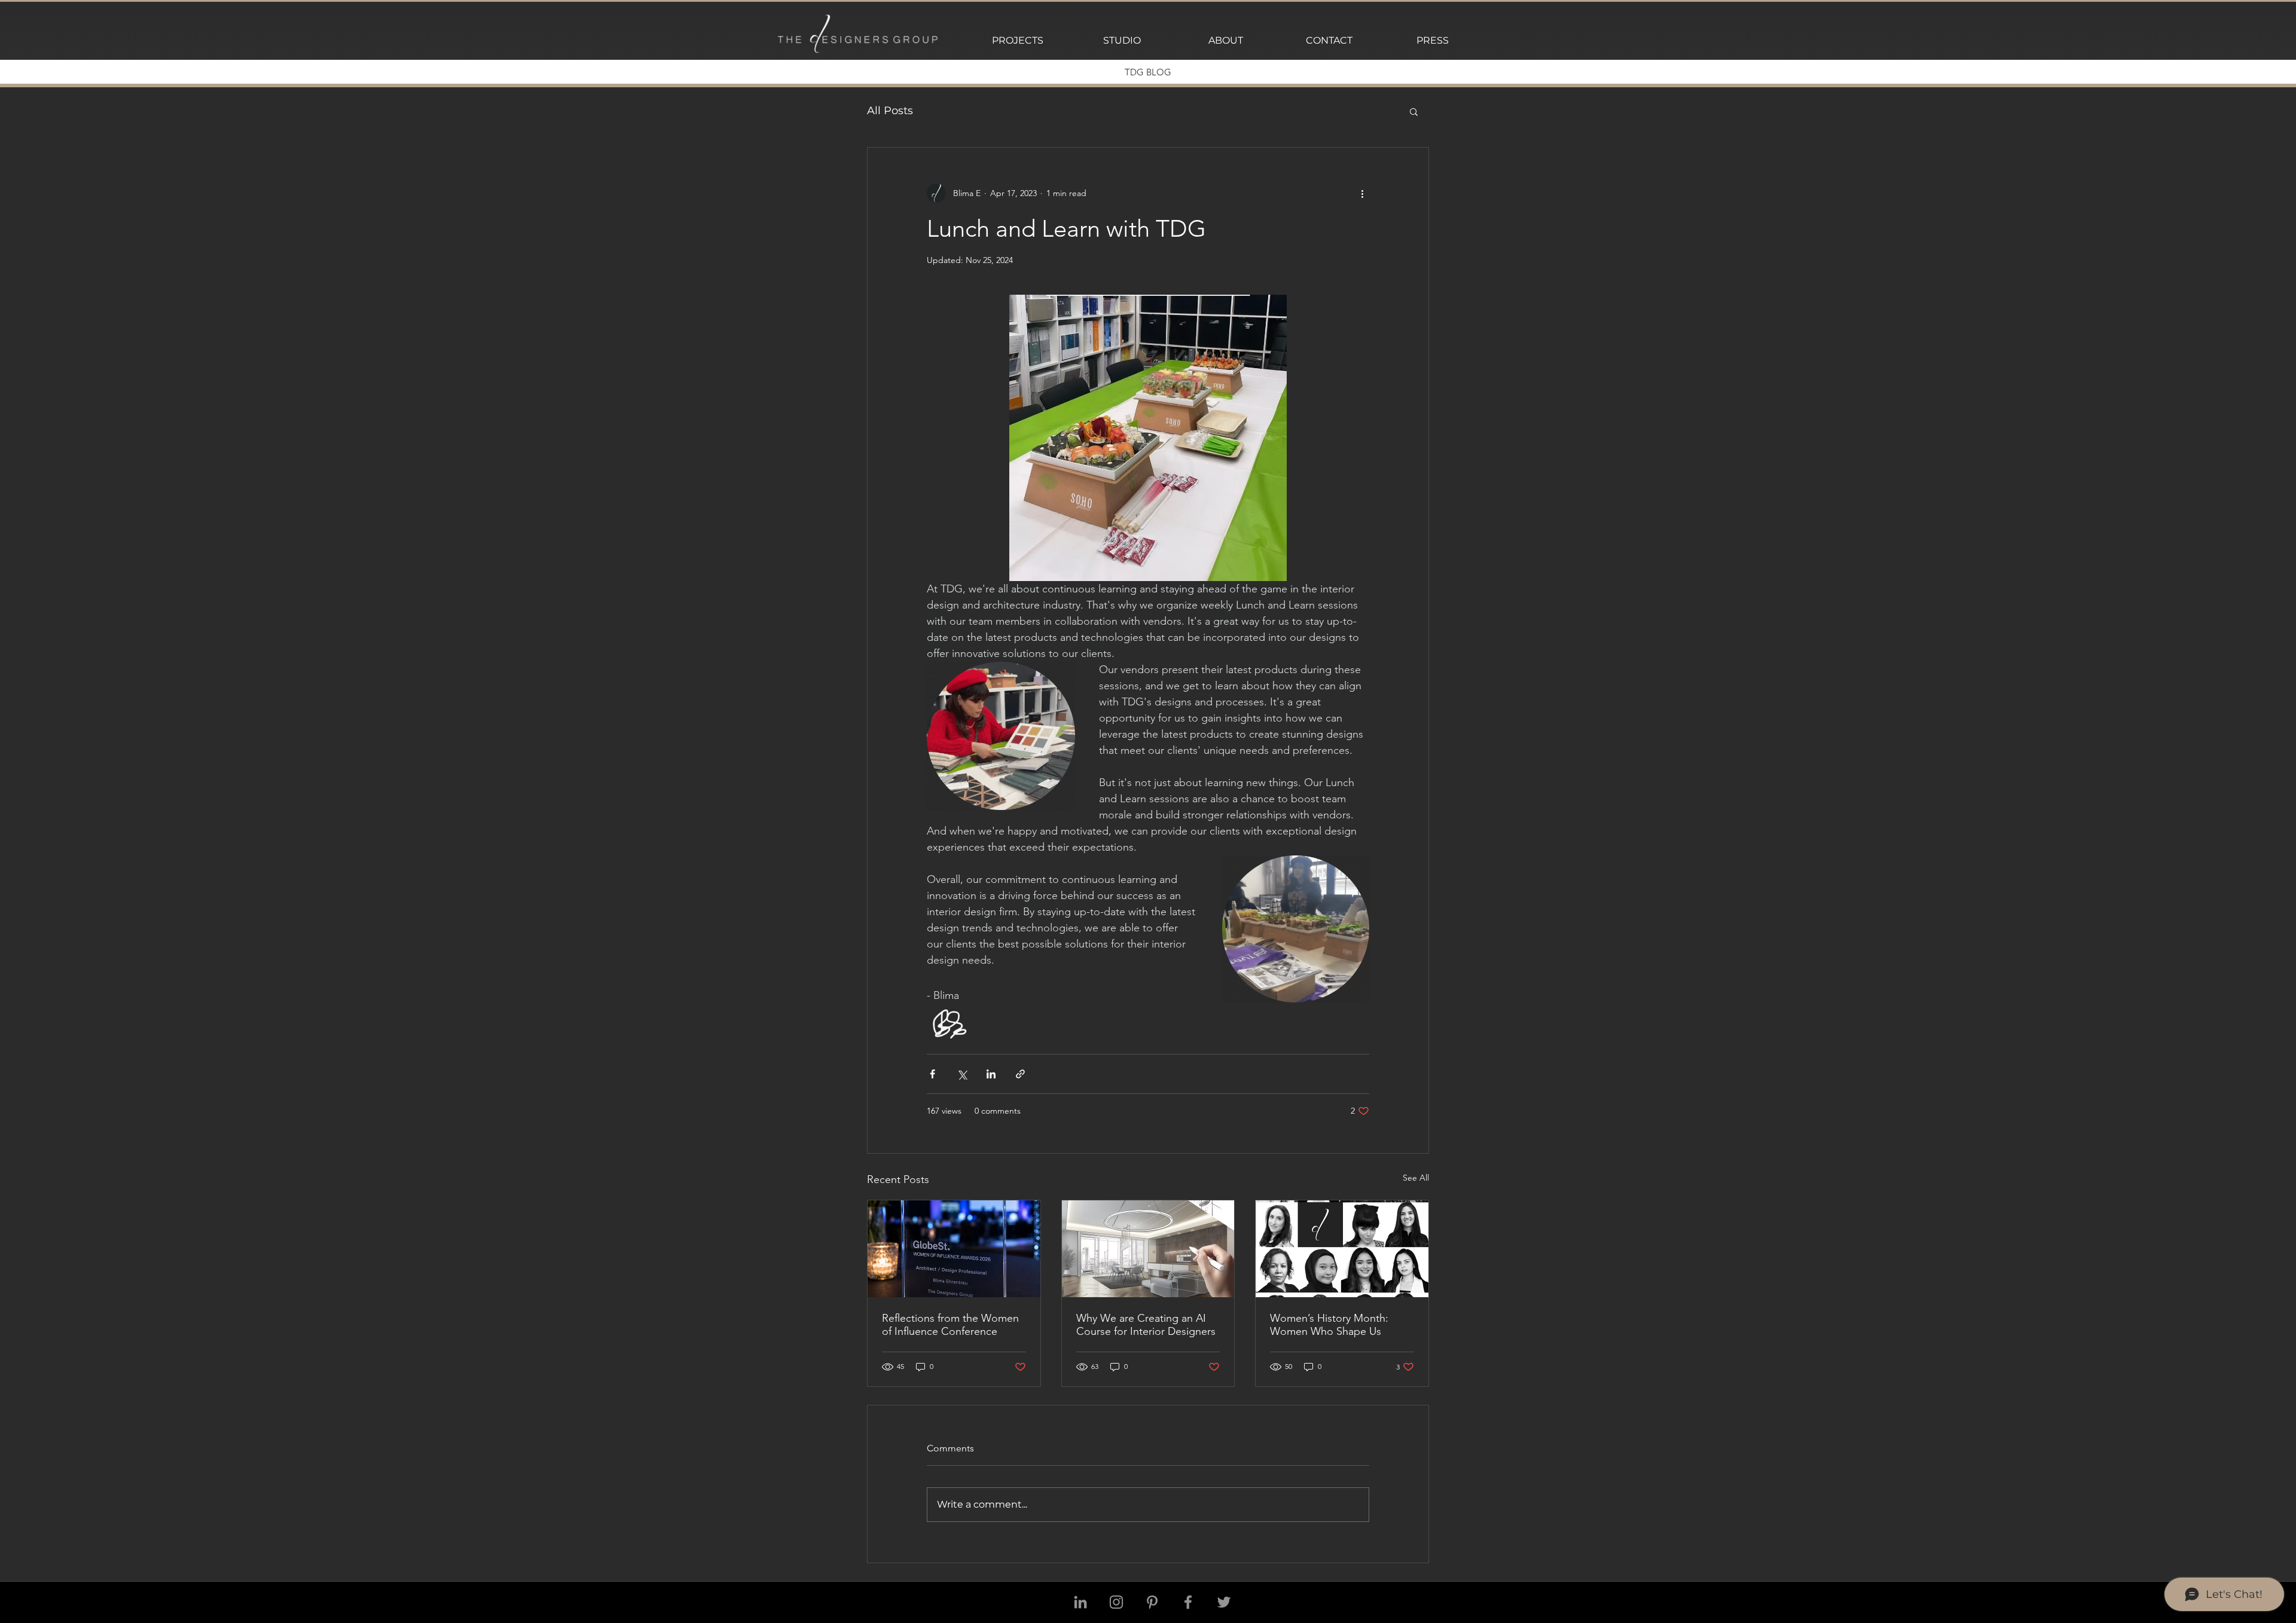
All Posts (890, 111)
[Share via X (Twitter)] (962, 1074)
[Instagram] (1116, 1602)
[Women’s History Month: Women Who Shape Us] (1342, 1249)
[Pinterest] (1152, 1602)
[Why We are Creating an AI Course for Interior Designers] (1148, 1249)
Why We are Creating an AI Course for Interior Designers (1146, 1325)
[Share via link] (1020, 1074)
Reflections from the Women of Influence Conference (950, 1325)
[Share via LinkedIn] (991, 1074)
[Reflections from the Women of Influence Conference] (954, 1249)
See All (1416, 1178)
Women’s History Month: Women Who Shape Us (1329, 1325)
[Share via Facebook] (932, 1074)
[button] (1018, 40)
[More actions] (1362, 193)
